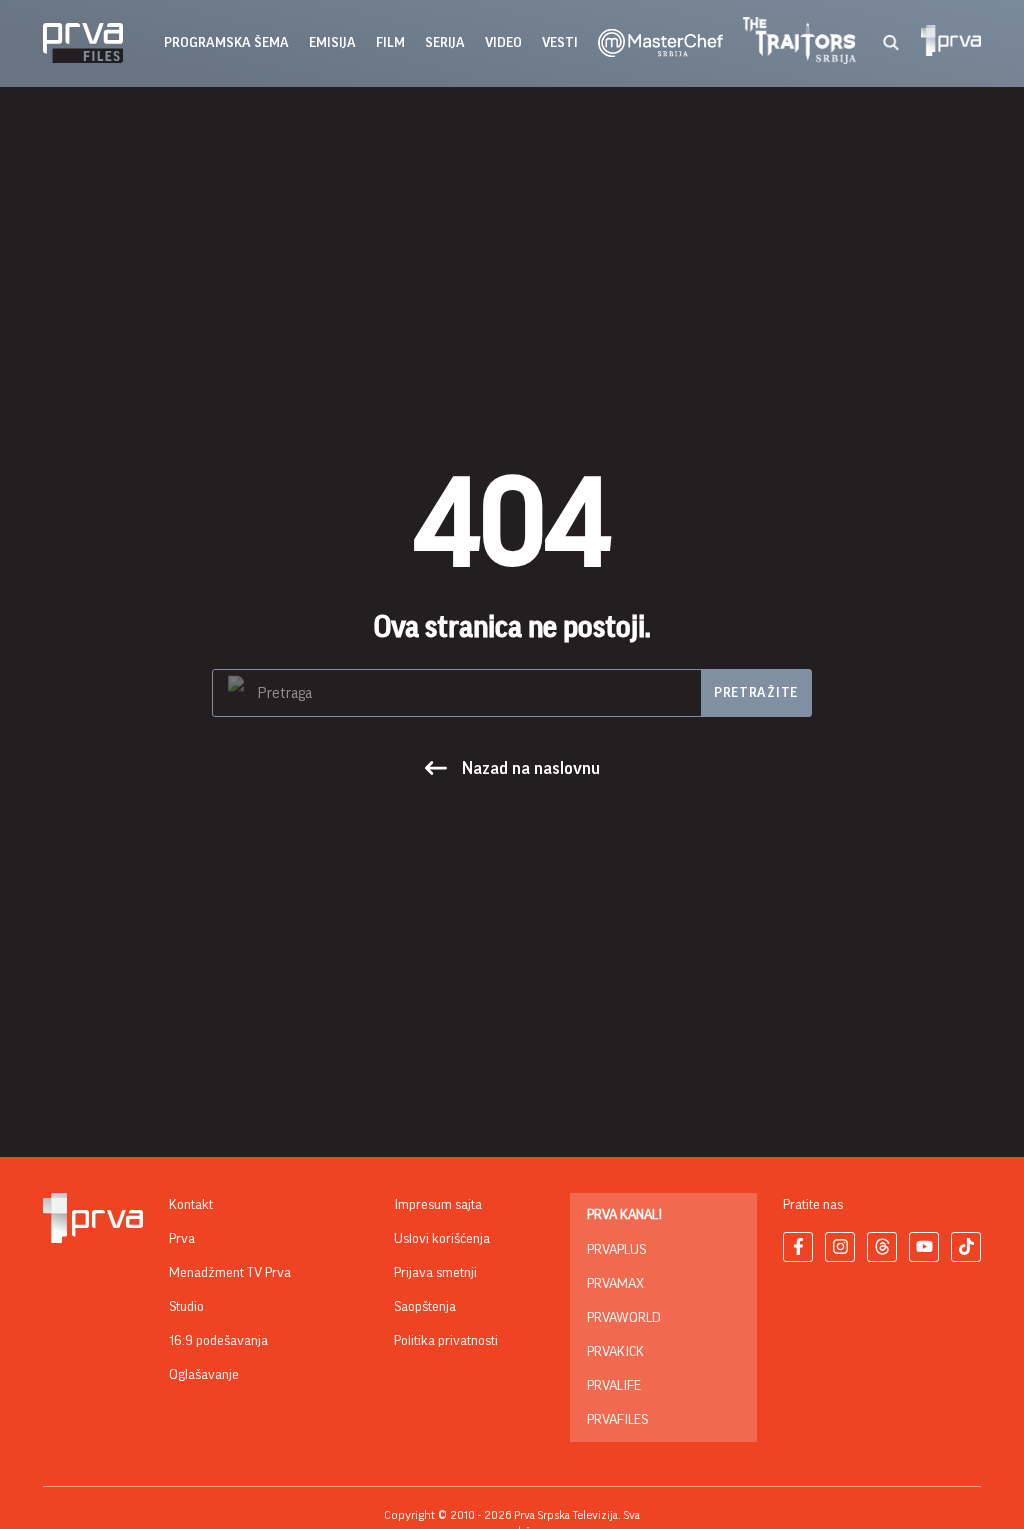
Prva (182, 1239)
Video (503, 43)
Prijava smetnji (435, 1273)
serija (445, 43)
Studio (186, 1307)
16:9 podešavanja (218, 1341)
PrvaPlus (616, 1250)
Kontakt (191, 1205)
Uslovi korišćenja (442, 1239)
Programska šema (226, 43)
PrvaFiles (617, 1420)
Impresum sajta (438, 1205)
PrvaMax (615, 1284)
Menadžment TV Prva (230, 1273)
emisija (332, 43)
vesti (560, 43)
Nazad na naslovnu (531, 768)
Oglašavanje (204, 1375)
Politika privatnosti (446, 1341)
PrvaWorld (624, 1318)
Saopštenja (425, 1307)
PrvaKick (615, 1352)
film (390, 43)
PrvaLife (614, 1386)
